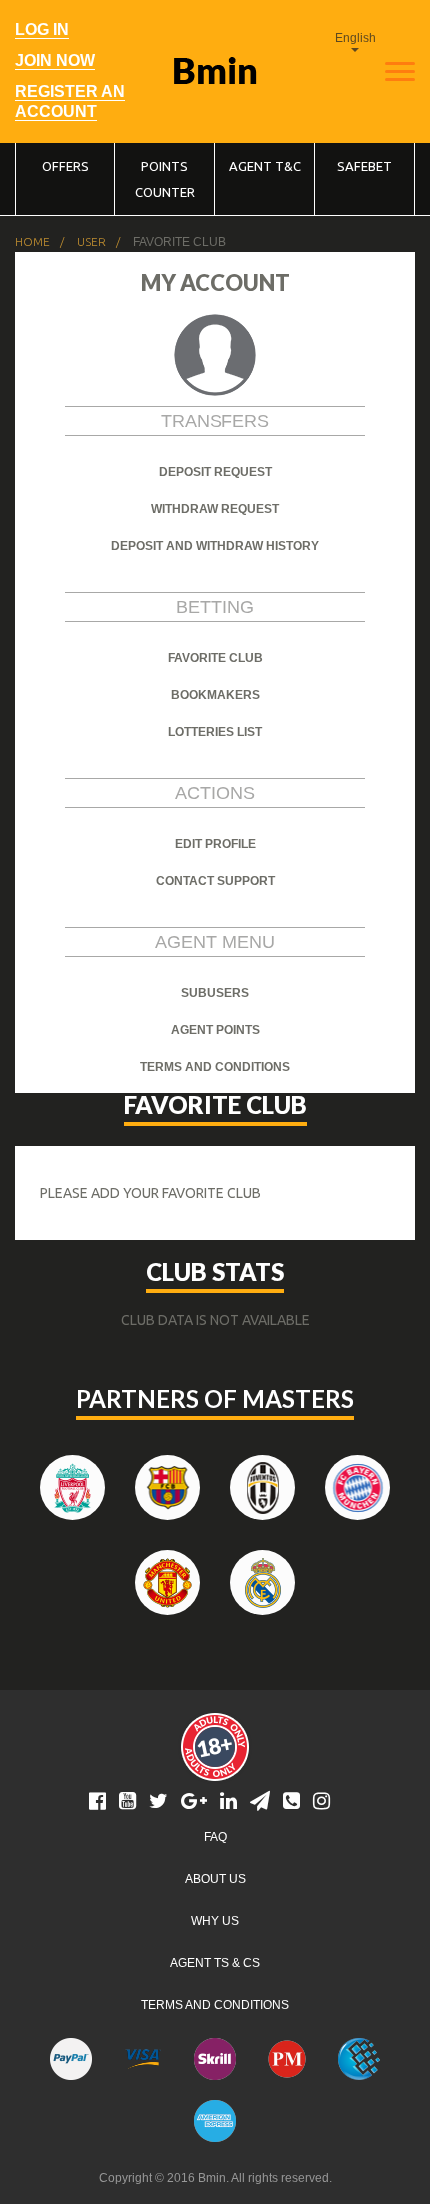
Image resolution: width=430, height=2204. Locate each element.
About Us (215, 1879)
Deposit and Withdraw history (215, 546)
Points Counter (165, 179)
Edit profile (215, 844)
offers (65, 166)
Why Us (215, 1921)
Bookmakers (215, 695)
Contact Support (215, 881)
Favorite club (215, 658)
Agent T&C (265, 166)
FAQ (215, 1837)
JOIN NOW (55, 60)
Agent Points (215, 1030)
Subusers (215, 993)
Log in (42, 29)
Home (32, 242)
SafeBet (364, 166)
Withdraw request (215, 509)
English (355, 38)
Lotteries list (215, 732)
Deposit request (215, 472)
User (91, 242)
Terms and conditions (215, 1067)
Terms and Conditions (215, 2005)
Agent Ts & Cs (215, 1963)
